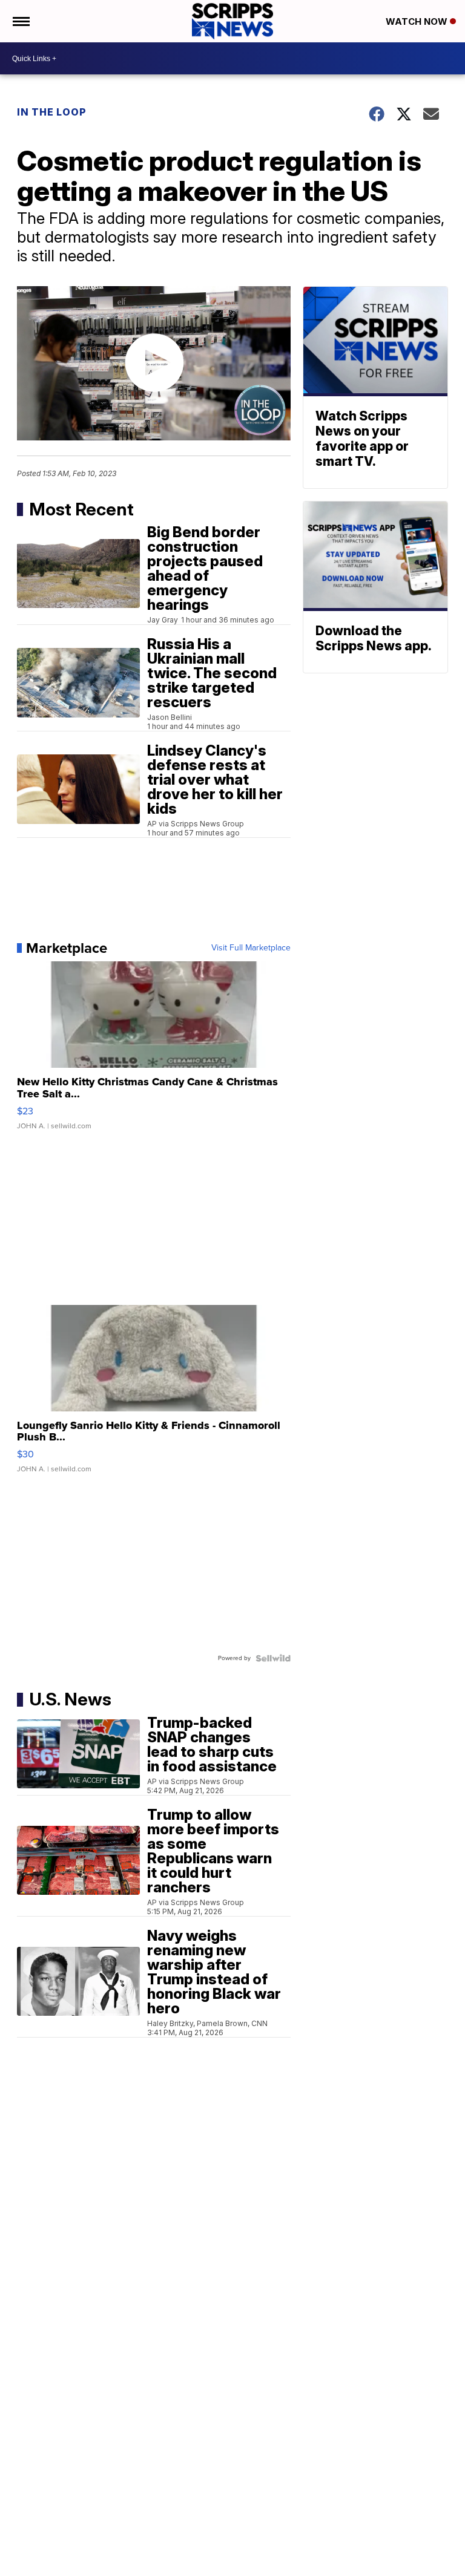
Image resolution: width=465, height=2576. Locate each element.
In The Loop (52, 112)
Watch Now (418, 21)
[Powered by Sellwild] (273, 1658)
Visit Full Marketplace (251, 948)
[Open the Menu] (20, 21)
